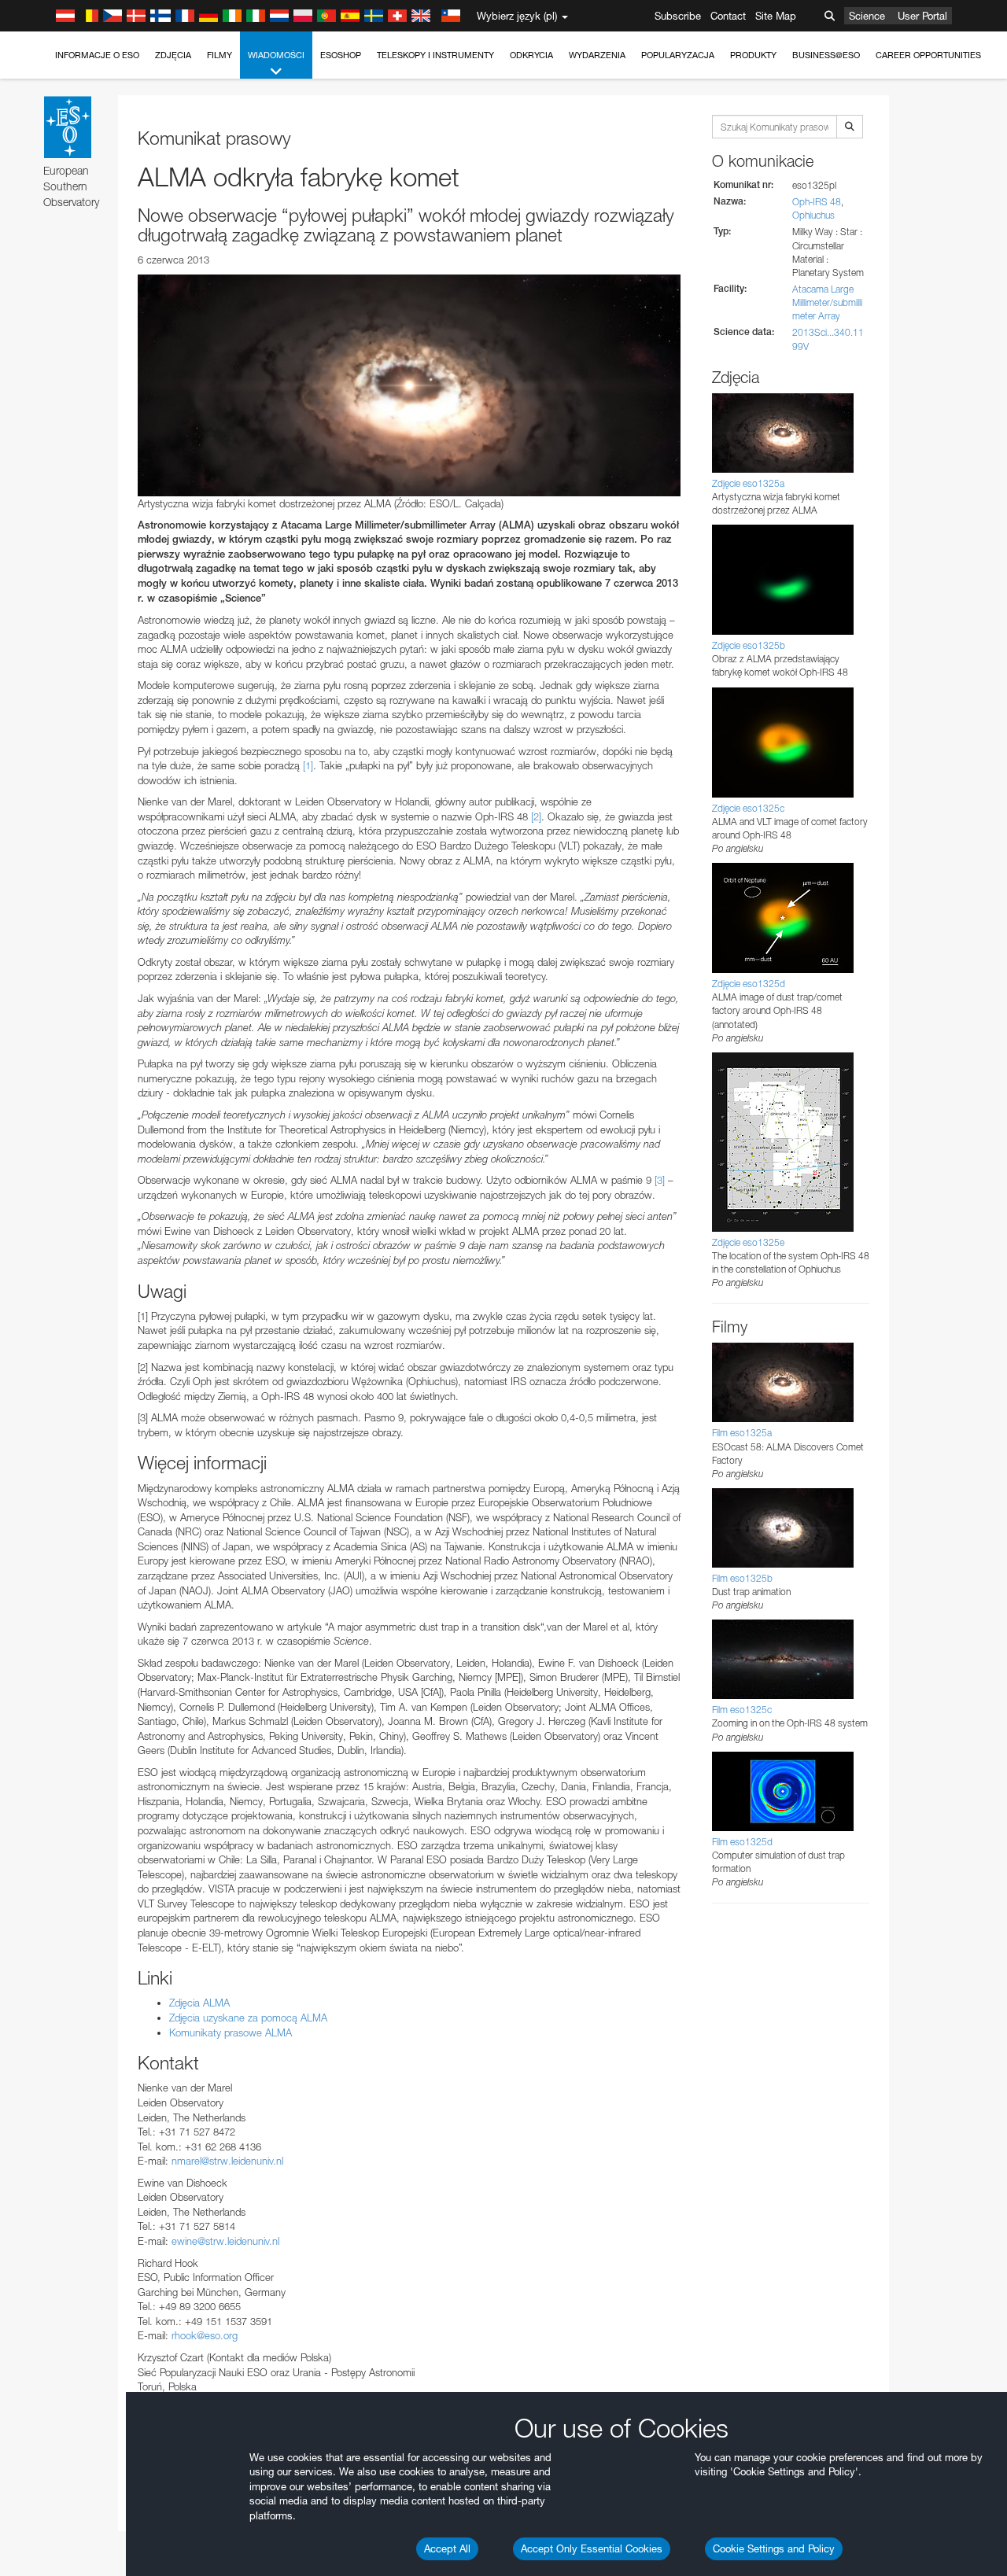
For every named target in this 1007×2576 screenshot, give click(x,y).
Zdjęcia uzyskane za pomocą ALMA (250, 2018)
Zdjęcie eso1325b (749, 645)
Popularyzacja (678, 55)
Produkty (753, 55)
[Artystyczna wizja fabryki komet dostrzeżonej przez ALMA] (409, 385)
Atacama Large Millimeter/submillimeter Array (827, 302)
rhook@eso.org (205, 2335)
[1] (308, 765)
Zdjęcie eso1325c (748, 808)
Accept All (447, 2548)
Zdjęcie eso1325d (749, 984)
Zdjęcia (173, 55)
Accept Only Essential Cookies (592, 2548)
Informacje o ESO (97, 55)
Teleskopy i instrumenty (435, 55)
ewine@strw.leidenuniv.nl (225, 2241)
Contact (728, 16)
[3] (660, 1180)
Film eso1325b (742, 1578)
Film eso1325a (742, 1433)
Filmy (219, 55)
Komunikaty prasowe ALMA (231, 2032)
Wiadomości (276, 55)
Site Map (776, 16)
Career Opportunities (928, 55)
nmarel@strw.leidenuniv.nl (227, 2161)
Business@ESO (826, 55)
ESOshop (341, 55)
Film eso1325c (742, 1710)
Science (867, 16)
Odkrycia (531, 55)
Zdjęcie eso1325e (748, 1242)
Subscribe (678, 16)
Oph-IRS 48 (817, 202)
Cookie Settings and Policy (774, 2548)
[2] (536, 816)
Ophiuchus (813, 215)
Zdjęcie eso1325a (748, 483)
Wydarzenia (597, 55)
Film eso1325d (742, 1842)
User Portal (922, 16)
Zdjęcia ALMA (199, 2003)
